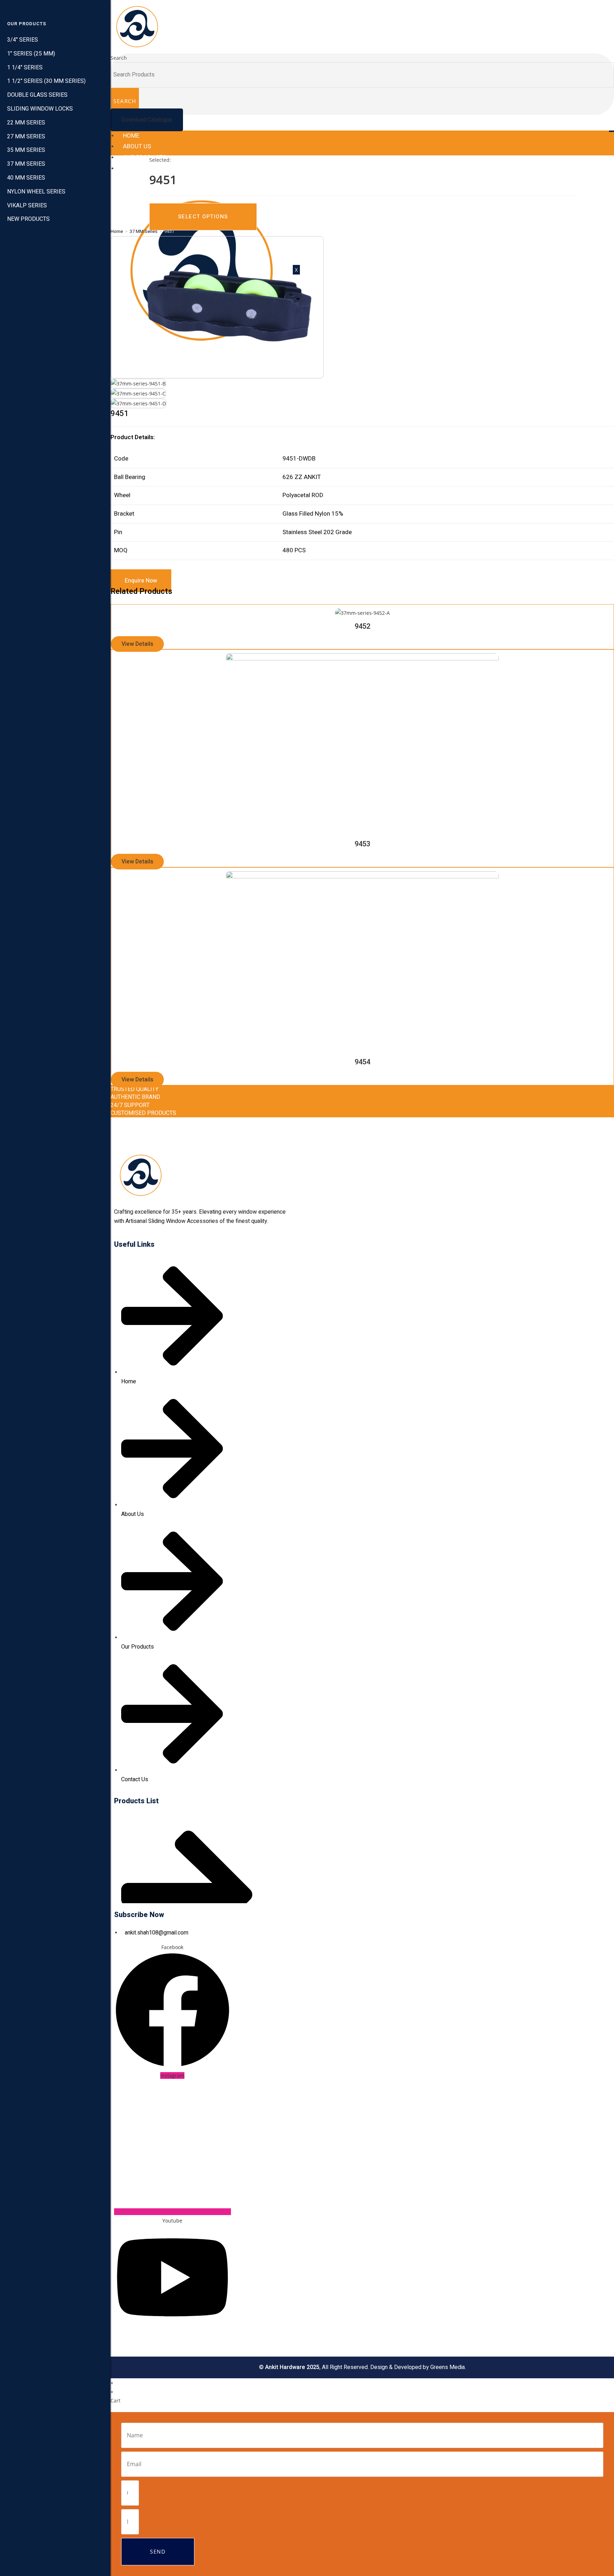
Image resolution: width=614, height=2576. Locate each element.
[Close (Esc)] (606, 8)
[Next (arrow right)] (602, 1288)
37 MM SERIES (26, 164)
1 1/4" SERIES (25, 68)
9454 (362, 1062)
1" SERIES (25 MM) (31, 54)
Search (119, 58)
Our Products (145, 157)
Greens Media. (448, 2367)
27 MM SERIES (26, 137)
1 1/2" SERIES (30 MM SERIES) (46, 81)
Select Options (203, 217)
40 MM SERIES (26, 178)
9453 (362, 844)
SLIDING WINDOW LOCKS (40, 109)
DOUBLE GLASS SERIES (37, 95)
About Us (137, 146)
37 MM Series (144, 231)
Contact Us (141, 168)
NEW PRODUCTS (28, 219)
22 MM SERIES (26, 123)
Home (131, 136)
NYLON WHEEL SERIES (36, 192)
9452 (362, 626)
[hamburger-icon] (612, 131)
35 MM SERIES (26, 150)
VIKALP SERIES (27, 206)
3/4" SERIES (23, 40)
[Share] (591, 8)
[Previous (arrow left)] (123, 1288)
